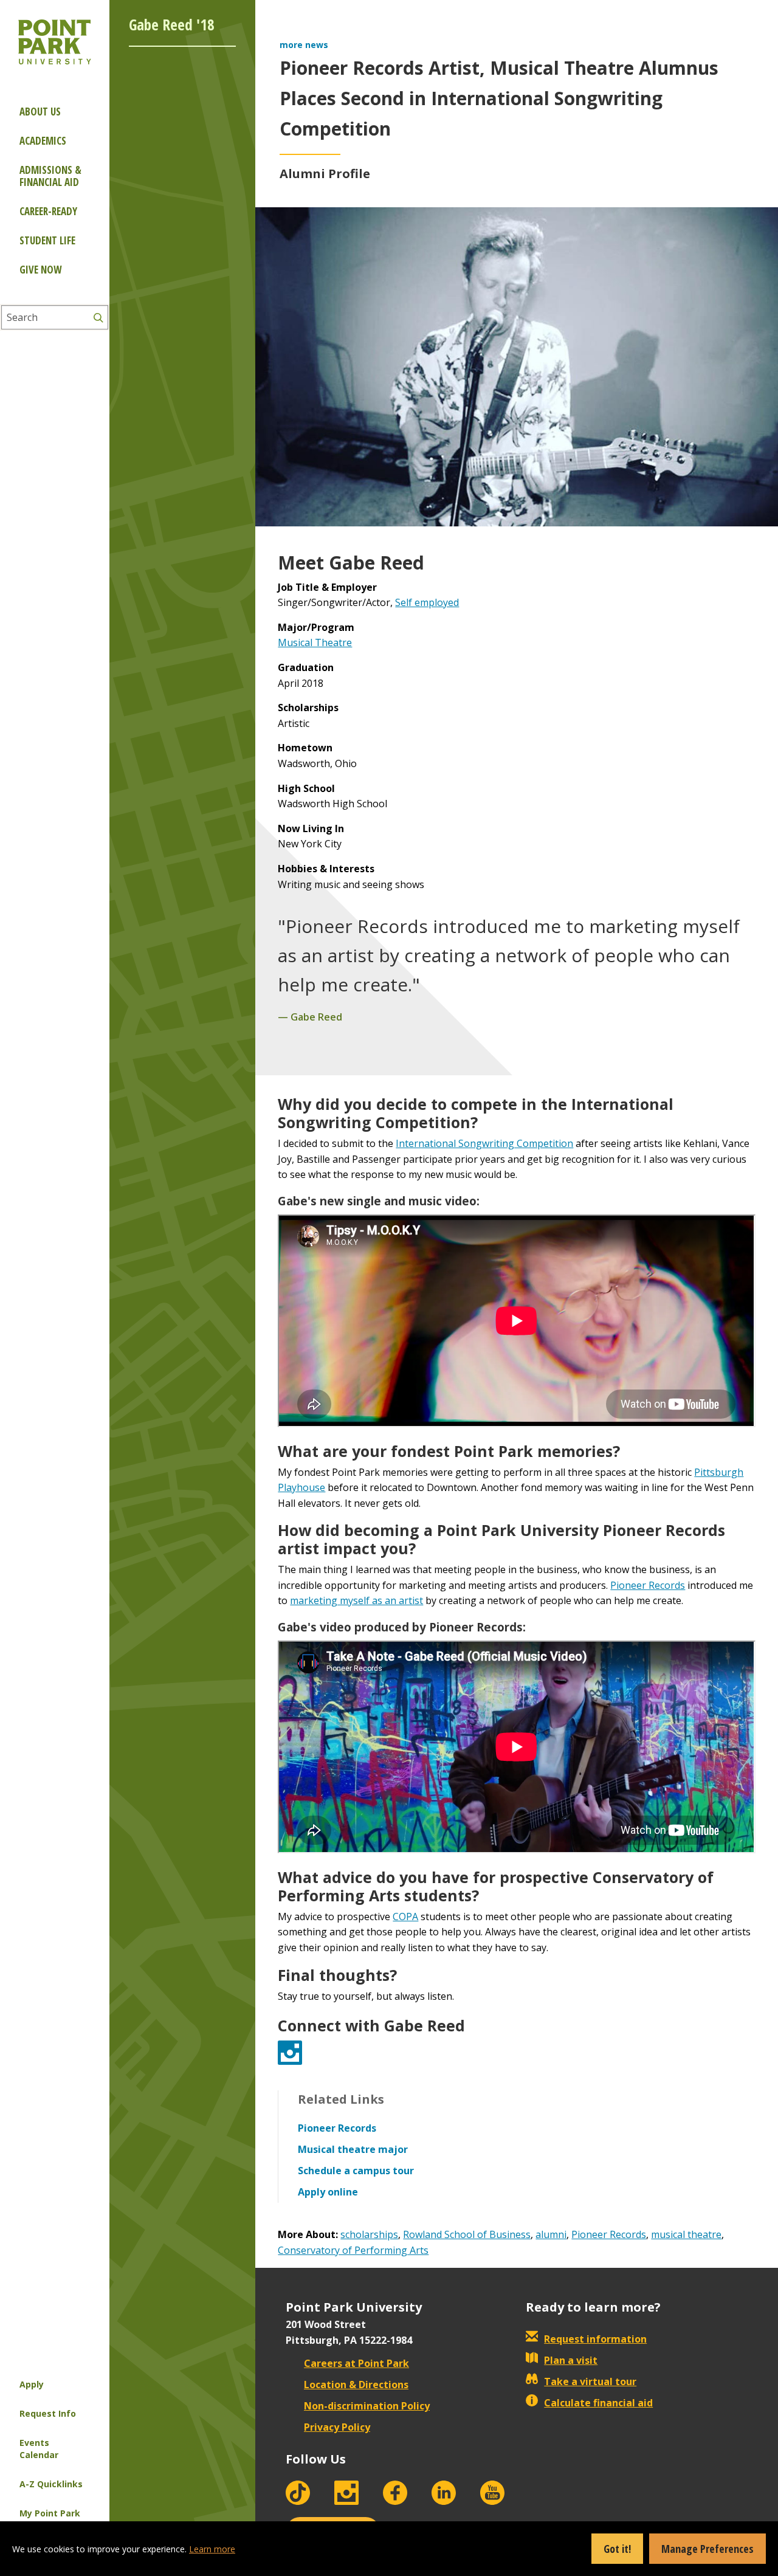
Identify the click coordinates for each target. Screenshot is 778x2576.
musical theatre (686, 2234)
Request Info (48, 2413)
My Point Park (50, 2513)
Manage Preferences (707, 2549)
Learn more (212, 2549)
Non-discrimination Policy (367, 2406)
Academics (43, 141)
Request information (595, 2339)
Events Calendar (39, 2449)
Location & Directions (356, 2385)
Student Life (47, 240)
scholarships (369, 2234)
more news (304, 45)
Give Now (40, 270)
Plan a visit (571, 2360)
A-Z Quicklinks (51, 2484)
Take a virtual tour (590, 2381)
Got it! (617, 2549)
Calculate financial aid (598, 2403)
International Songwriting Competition (484, 1143)
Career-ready (48, 211)
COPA (405, 1917)
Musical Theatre (315, 642)
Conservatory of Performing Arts (353, 2250)
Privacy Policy (337, 2427)
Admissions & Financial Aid (50, 176)
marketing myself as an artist (356, 1600)
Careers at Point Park (356, 2363)
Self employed (427, 602)
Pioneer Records (648, 1585)
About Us (40, 112)
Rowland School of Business (467, 2234)
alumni (551, 2234)
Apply (32, 2384)
